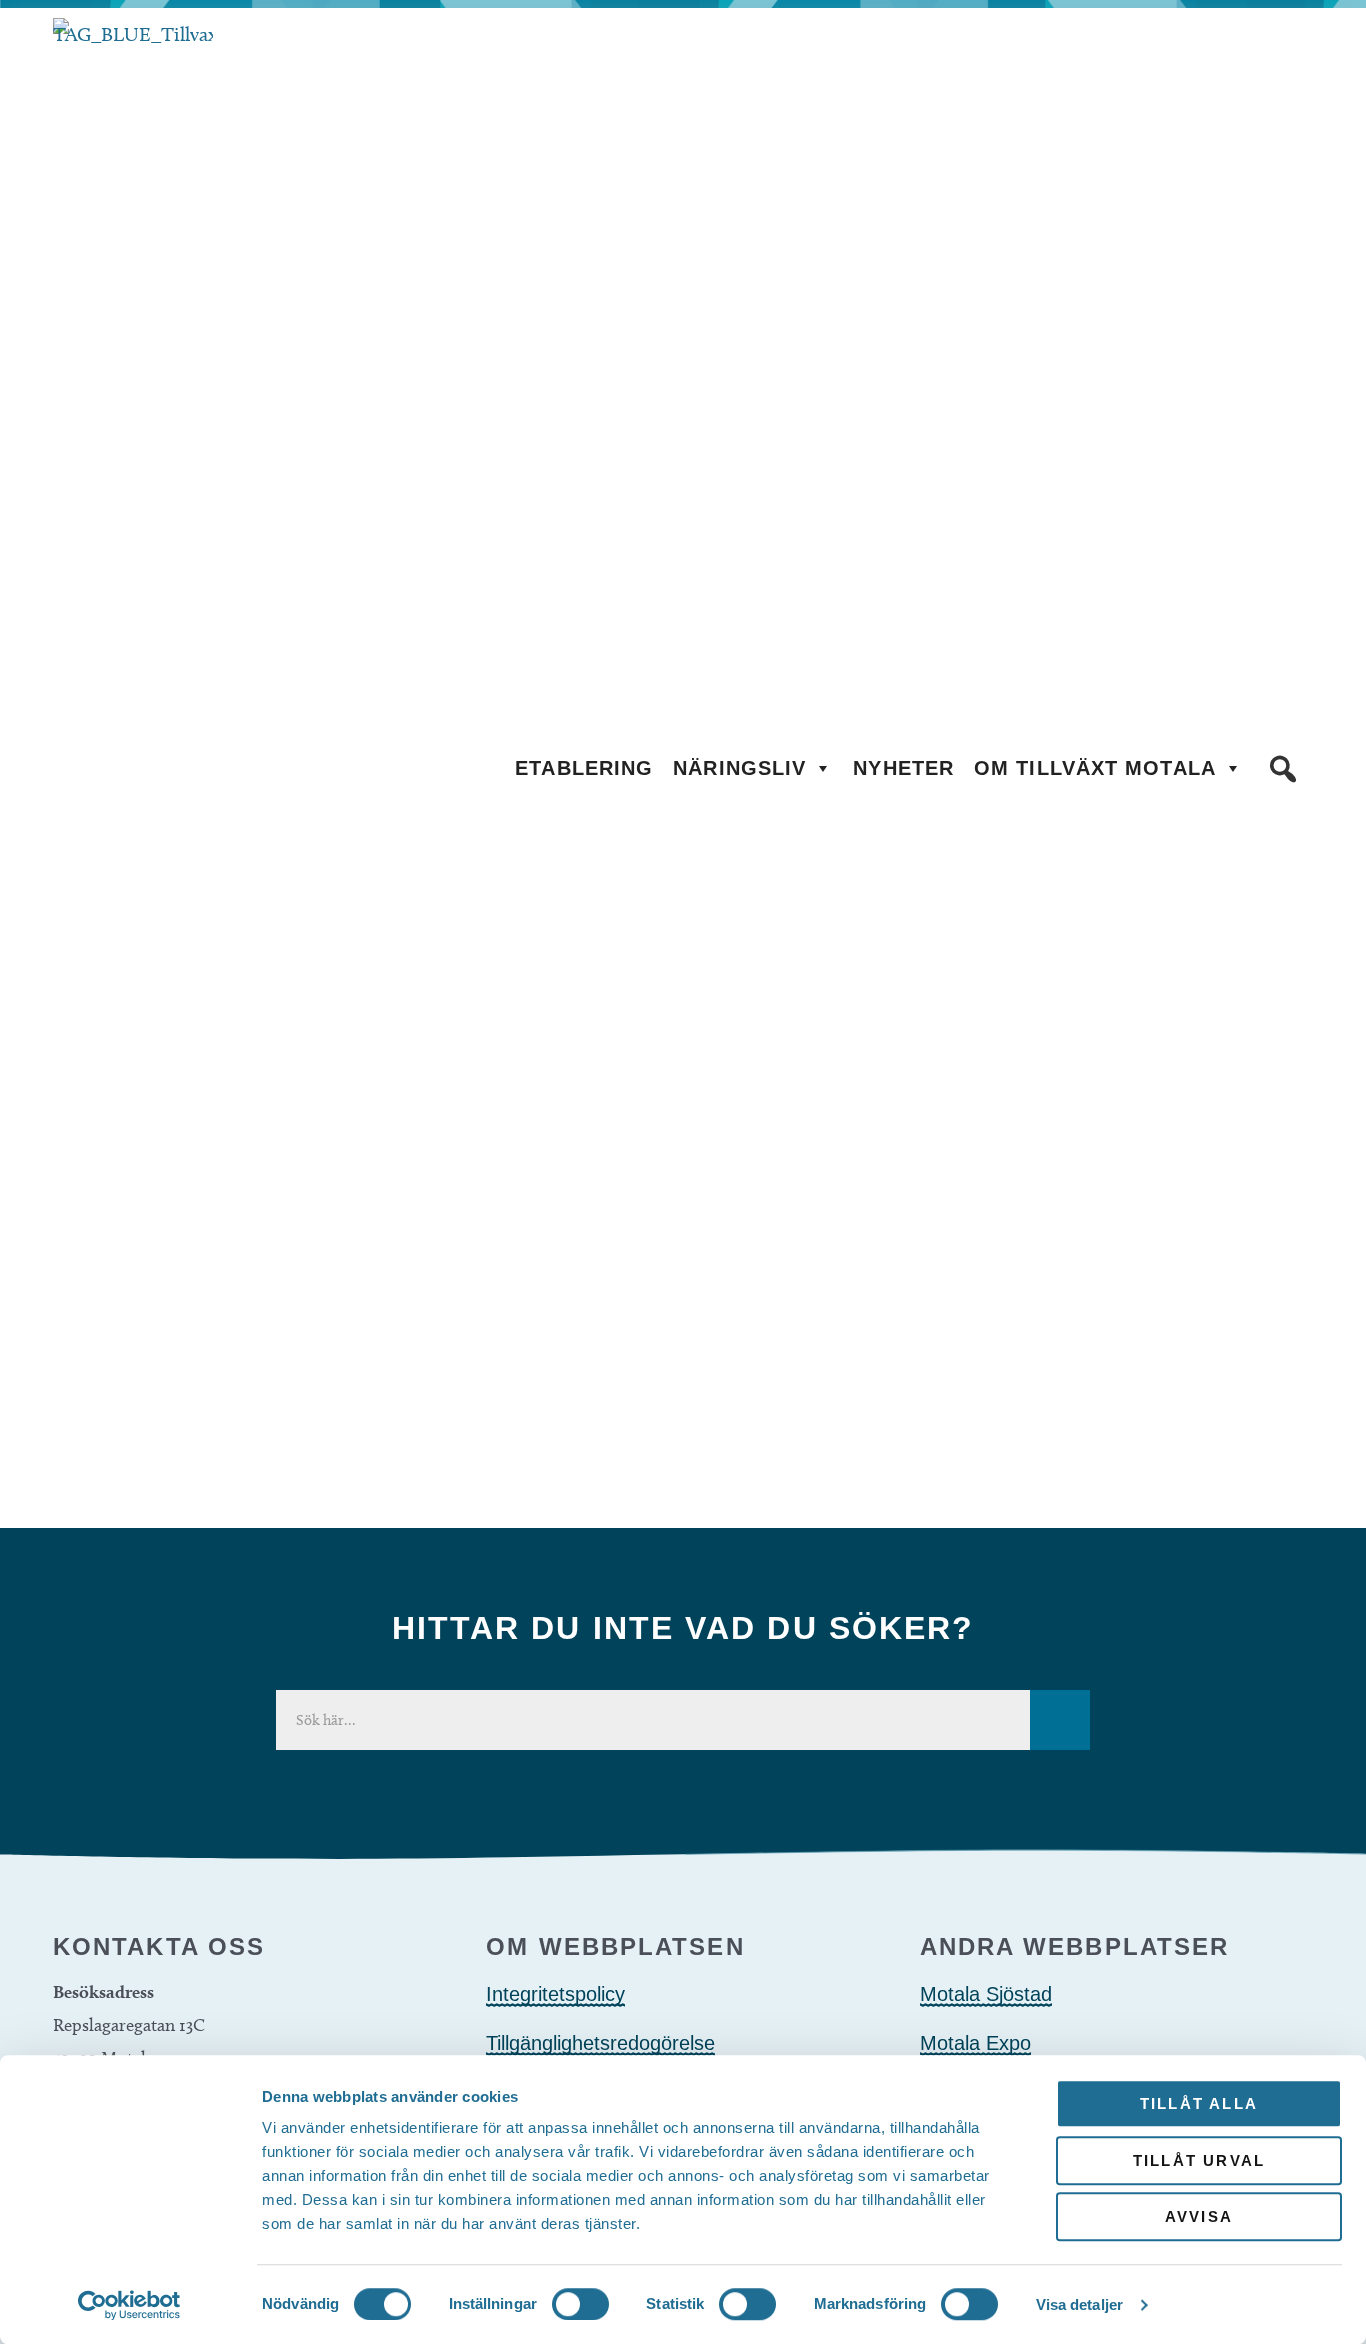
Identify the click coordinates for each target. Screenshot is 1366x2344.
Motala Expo (975, 2043)
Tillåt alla (1199, 2103)
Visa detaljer (1079, 2304)
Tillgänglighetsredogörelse (600, 2043)
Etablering (584, 768)
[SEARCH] (1060, 1720)
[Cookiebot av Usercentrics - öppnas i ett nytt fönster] (129, 2305)
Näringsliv (739, 768)
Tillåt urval (1199, 2160)
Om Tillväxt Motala (1095, 768)
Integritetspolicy (555, 1994)
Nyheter (903, 768)
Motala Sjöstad (986, 1994)
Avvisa (1199, 2216)
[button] (1283, 769)
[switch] (580, 2304)
